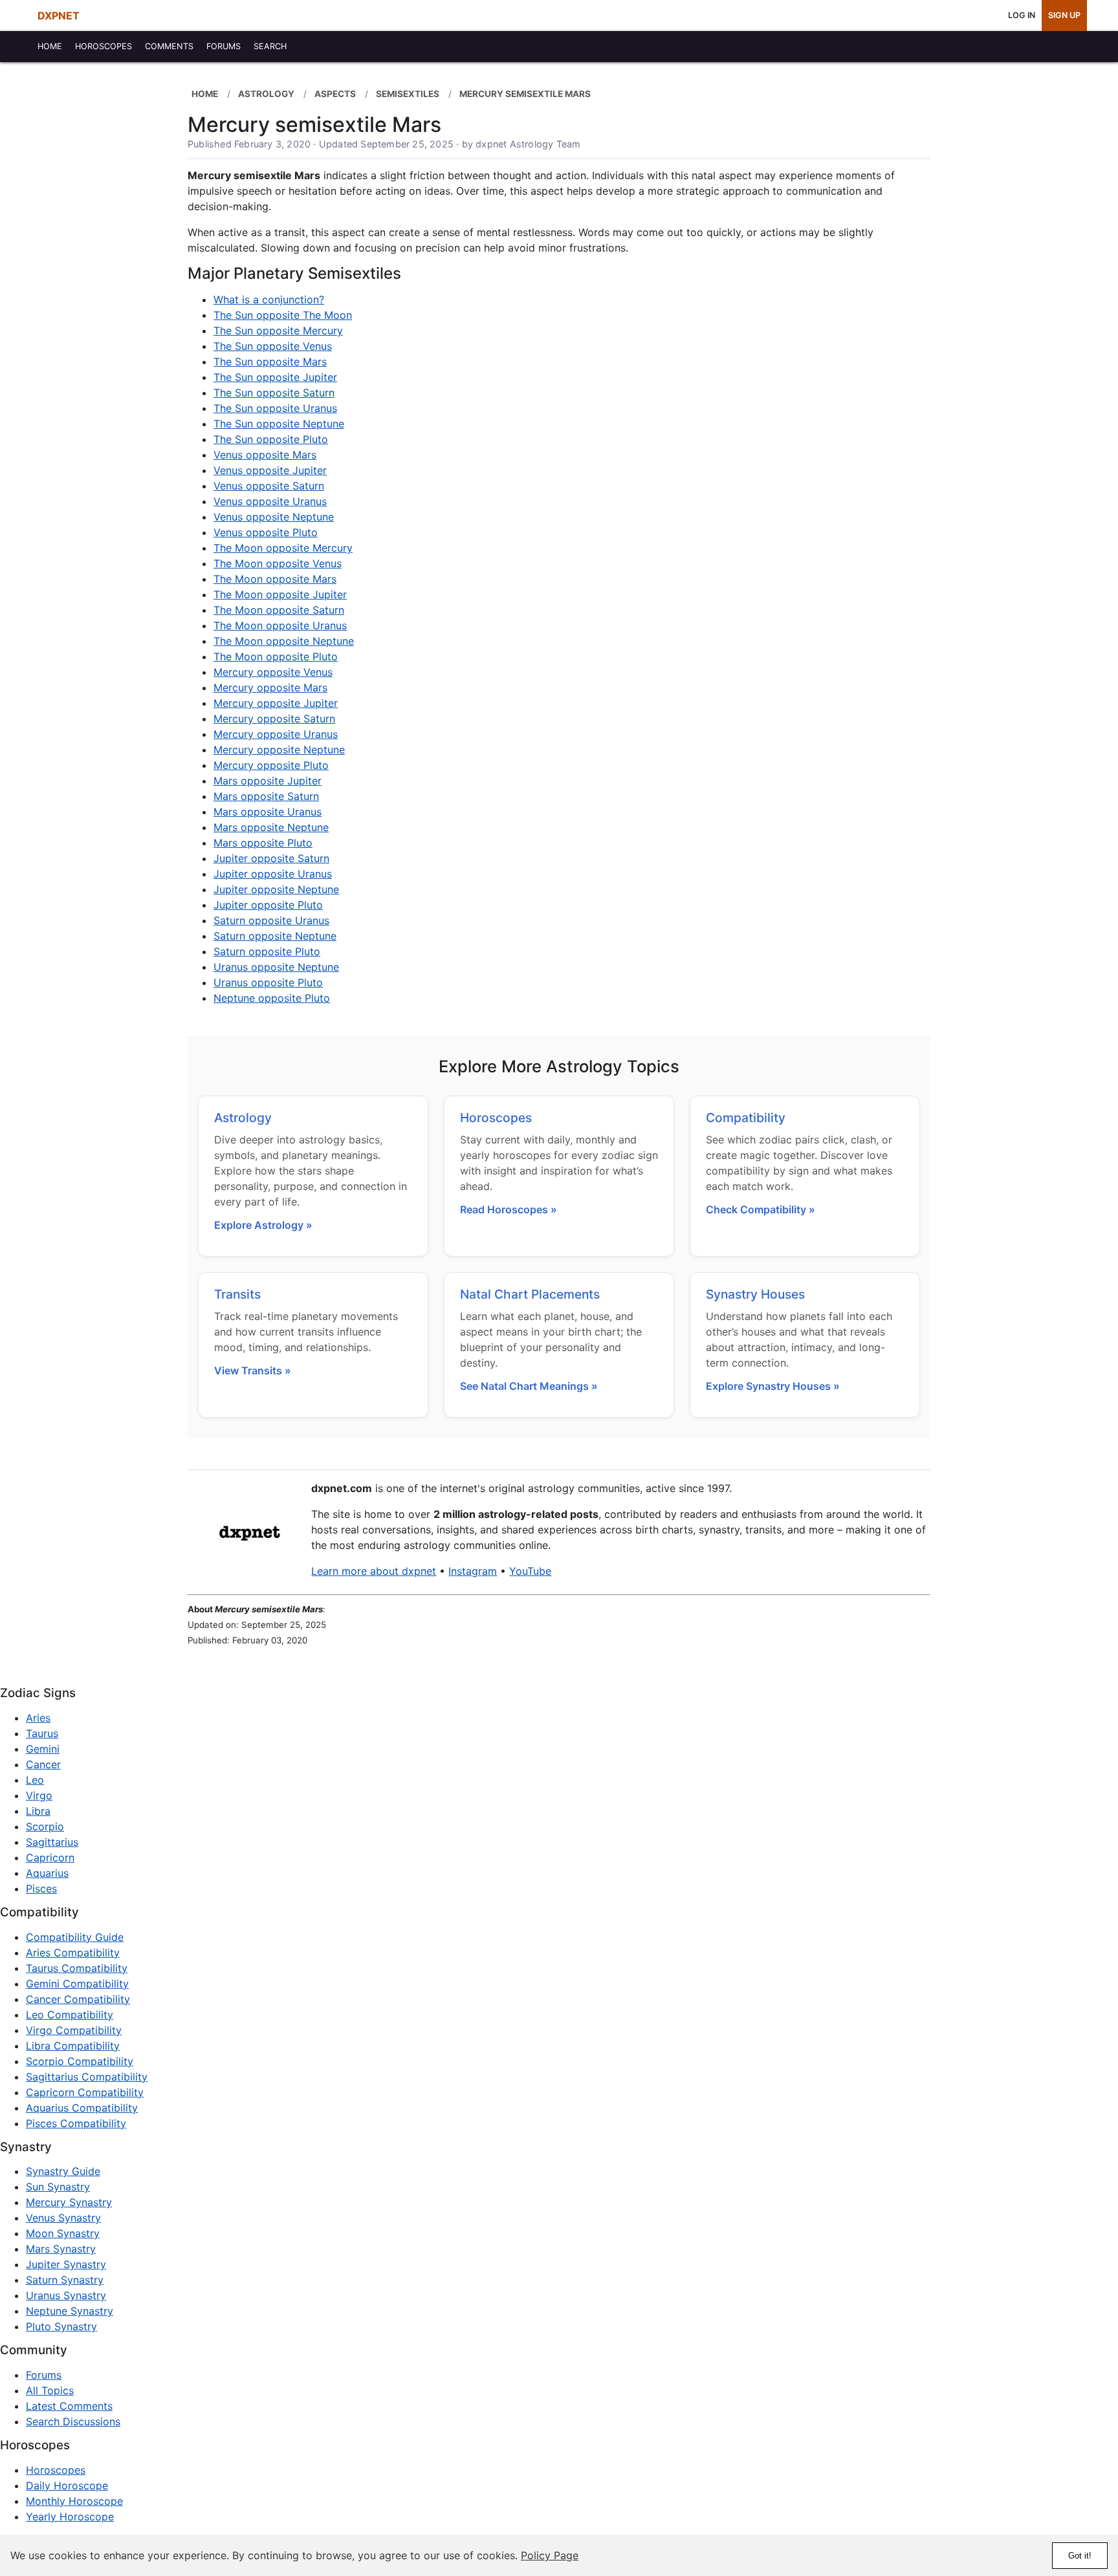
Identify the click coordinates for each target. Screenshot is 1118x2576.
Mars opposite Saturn (266, 796)
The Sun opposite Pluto (271, 439)
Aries (38, 1718)
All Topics (50, 2390)
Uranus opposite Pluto (268, 982)
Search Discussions (73, 2421)
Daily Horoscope (67, 2485)
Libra (38, 1811)
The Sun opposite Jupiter (275, 377)
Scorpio (45, 1826)
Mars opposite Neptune (271, 827)
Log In (1022, 15)
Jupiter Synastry (66, 2264)
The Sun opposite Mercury (278, 330)
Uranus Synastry (66, 2295)
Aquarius (47, 1873)
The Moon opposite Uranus (280, 625)
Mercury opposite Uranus (276, 734)
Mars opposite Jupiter (268, 781)
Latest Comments (69, 2406)
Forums (44, 2375)
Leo (35, 1780)
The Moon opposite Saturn (279, 610)
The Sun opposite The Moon (283, 315)
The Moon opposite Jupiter (280, 594)
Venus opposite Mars (265, 455)
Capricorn (50, 1857)
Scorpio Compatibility (80, 2061)
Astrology (243, 1118)
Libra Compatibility (73, 2046)
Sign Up (1064, 15)
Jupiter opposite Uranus (273, 874)
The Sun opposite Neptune (279, 424)
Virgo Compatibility (74, 2030)
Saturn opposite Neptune (275, 936)
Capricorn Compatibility (85, 2092)
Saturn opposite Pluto (267, 951)
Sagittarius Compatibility (87, 2077)
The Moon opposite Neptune (284, 641)
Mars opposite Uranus (268, 812)
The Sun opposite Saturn (274, 393)
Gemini (43, 1749)
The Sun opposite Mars (270, 362)
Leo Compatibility (70, 2015)
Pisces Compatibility (76, 2123)
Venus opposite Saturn (269, 486)
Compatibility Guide (75, 1937)
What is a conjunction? (269, 299)
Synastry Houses (755, 1294)
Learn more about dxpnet (374, 1571)
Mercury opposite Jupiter (276, 703)
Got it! (1080, 2556)
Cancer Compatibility (78, 1999)
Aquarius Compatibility (82, 2108)
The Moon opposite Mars (275, 579)
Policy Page (550, 2555)
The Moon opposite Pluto (276, 656)
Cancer (43, 1764)
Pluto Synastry (61, 2326)
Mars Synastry (61, 2249)
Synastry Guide (63, 2171)
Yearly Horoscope (70, 2516)
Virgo (39, 1795)
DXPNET (59, 16)
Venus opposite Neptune (274, 517)
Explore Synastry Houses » (773, 1386)
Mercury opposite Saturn (274, 719)
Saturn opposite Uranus (271, 920)
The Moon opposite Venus (278, 563)
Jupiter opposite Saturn (271, 858)
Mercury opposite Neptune (279, 750)
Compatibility (746, 1118)
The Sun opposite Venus (273, 346)
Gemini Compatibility (77, 1984)
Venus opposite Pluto (266, 532)
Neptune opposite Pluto (272, 998)
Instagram (473, 1571)
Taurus (42, 1733)
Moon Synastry (63, 2233)
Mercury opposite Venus (273, 672)
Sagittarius (52, 1842)
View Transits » (253, 1370)
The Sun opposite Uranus (275, 408)
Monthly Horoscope (74, 2501)
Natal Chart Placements (530, 1294)
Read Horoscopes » (509, 1209)
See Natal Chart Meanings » (529, 1386)
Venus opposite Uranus (270, 501)
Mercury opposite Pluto (271, 765)
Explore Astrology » (263, 1225)
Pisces (41, 1889)
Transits (237, 1294)
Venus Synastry (63, 2218)
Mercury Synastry (69, 2202)
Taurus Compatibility (77, 1968)
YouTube (530, 1571)
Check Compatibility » (761, 1209)
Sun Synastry (58, 2187)
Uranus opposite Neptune (276, 967)
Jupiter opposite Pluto (268, 905)
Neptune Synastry (70, 2311)
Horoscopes (496, 1118)
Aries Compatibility (73, 1953)
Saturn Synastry (65, 2280)
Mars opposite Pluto (263, 843)
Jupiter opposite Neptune (276, 889)
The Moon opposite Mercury (283, 548)
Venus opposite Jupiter (270, 470)
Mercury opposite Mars (270, 687)
